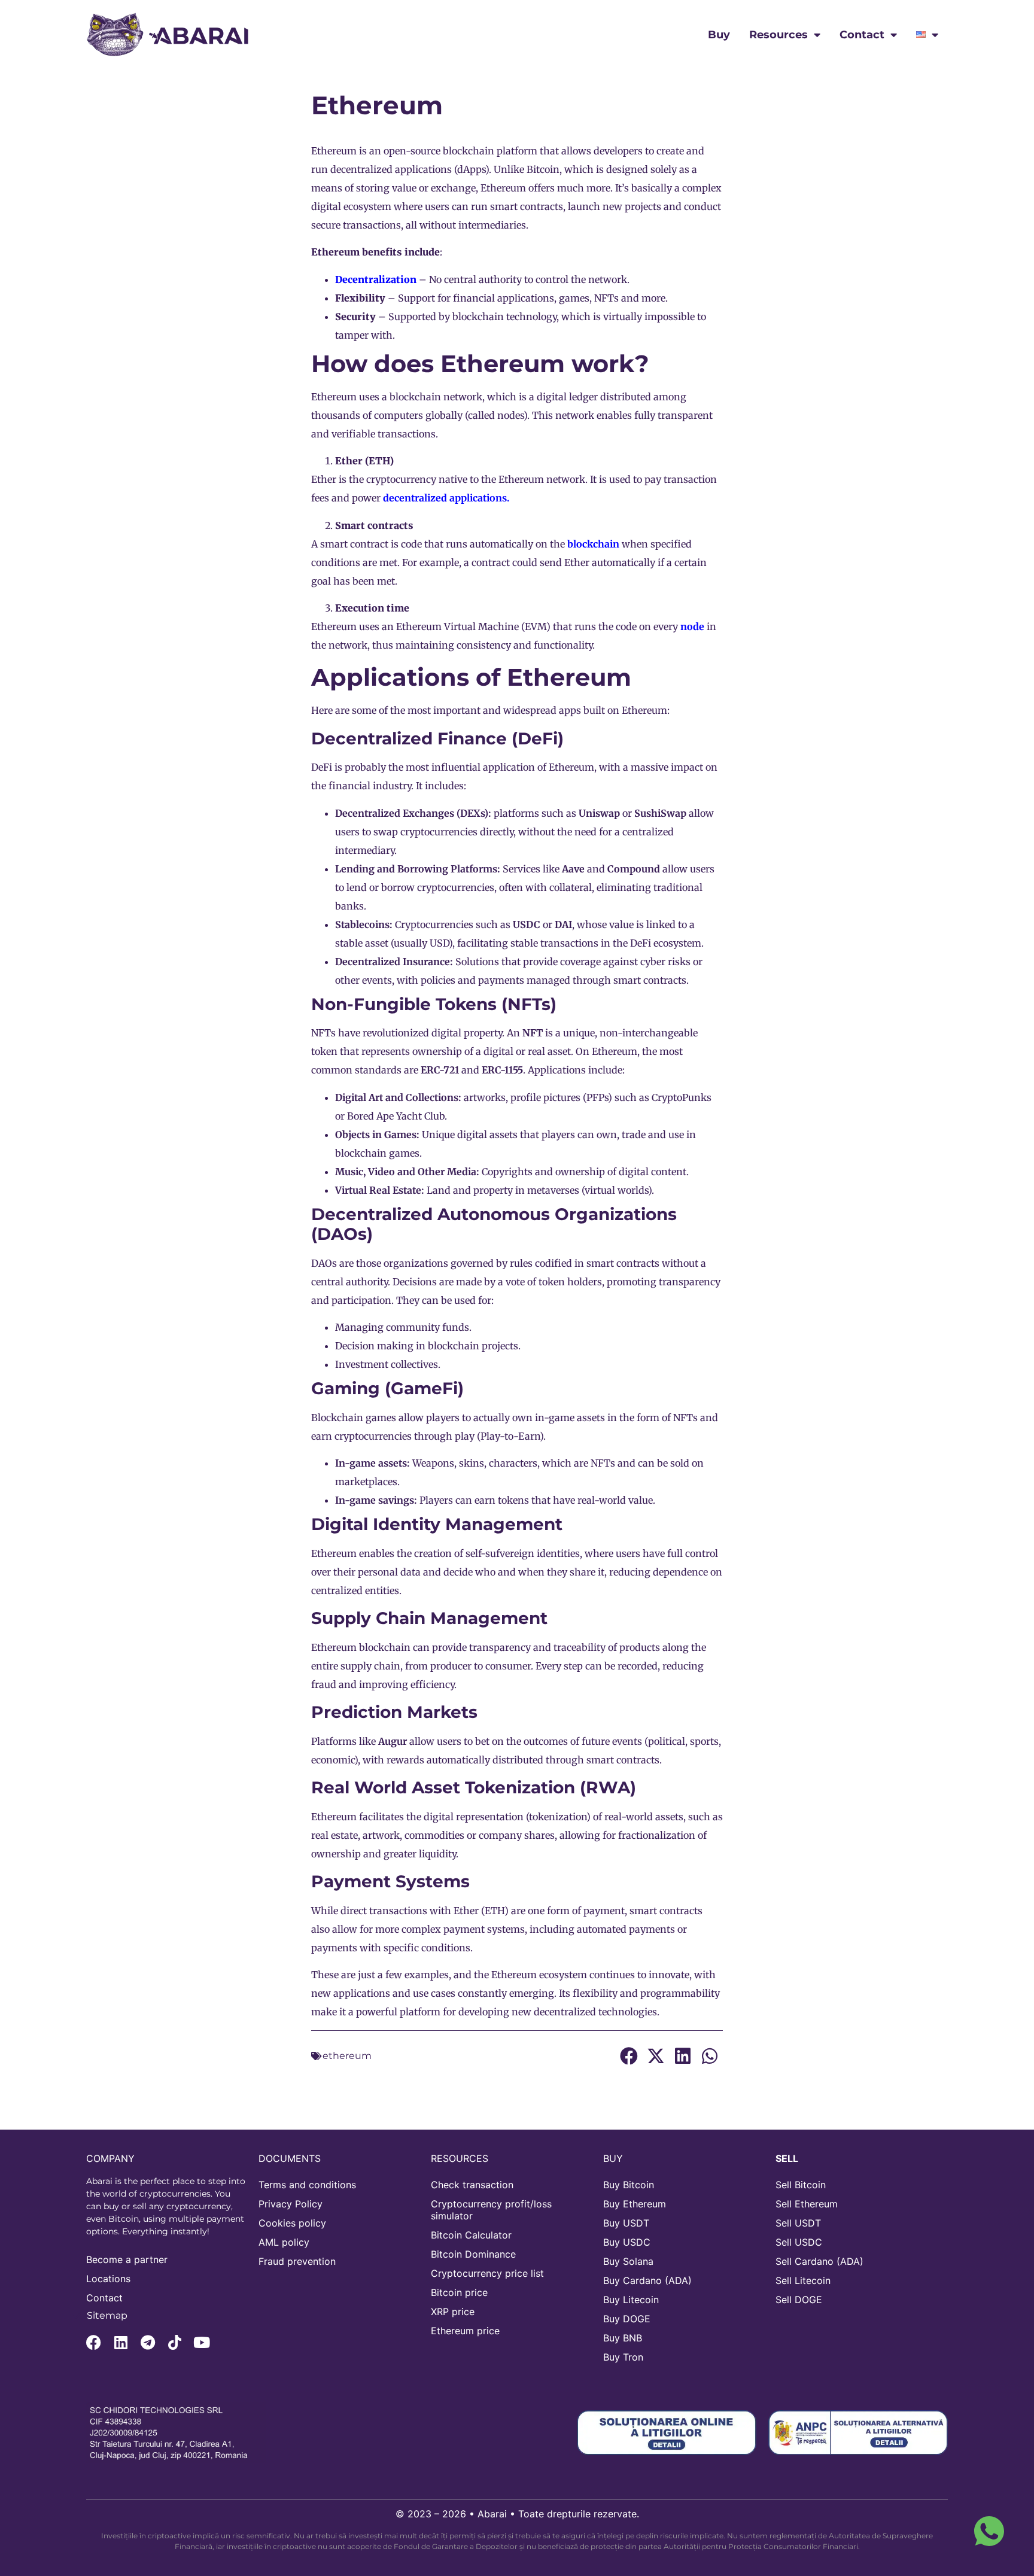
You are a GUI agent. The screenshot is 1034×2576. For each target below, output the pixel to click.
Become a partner (127, 2259)
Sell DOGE (799, 2300)
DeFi (641, 943)
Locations (108, 2279)
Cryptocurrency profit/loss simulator (491, 2210)
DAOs (324, 1263)
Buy (719, 35)
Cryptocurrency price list (487, 2273)
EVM (536, 626)
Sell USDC (799, 2242)
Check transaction (472, 2185)
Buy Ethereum (635, 2204)
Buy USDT (626, 2223)
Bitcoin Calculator (471, 2235)
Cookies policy (292, 2223)
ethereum (347, 2056)
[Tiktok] (174, 2342)
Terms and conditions (307, 2185)
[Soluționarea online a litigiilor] (667, 2432)
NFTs (685, 1418)
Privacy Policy (291, 2204)
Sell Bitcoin (801, 2185)
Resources (778, 35)
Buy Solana (628, 2261)
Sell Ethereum (807, 2204)
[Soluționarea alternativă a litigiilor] (858, 2432)
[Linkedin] (121, 2342)
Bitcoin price (459, 2292)
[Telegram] (148, 2342)
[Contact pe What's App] (989, 2531)
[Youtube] (201, 2342)
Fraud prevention (297, 2261)
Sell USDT (798, 2223)
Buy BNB (623, 2338)
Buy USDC (627, 2242)
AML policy (284, 2242)
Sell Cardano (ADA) (819, 2261)
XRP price (453, 2312)
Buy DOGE (627, 2319)
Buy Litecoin (631, 2300)
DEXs (472, 813)
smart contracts (666, 1911)
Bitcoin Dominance (473, 2254)
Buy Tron (623, 2357)
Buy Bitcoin (629, 2185)
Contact (862, 35)
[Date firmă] (176, 2433)
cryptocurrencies (456, 887)
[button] (629, 2056)
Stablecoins (362, 924)
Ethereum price (465, 2331)
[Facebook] (94, 2342)
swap (386, 832)
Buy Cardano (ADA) (647, 2280)
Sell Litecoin (803, 2280)
